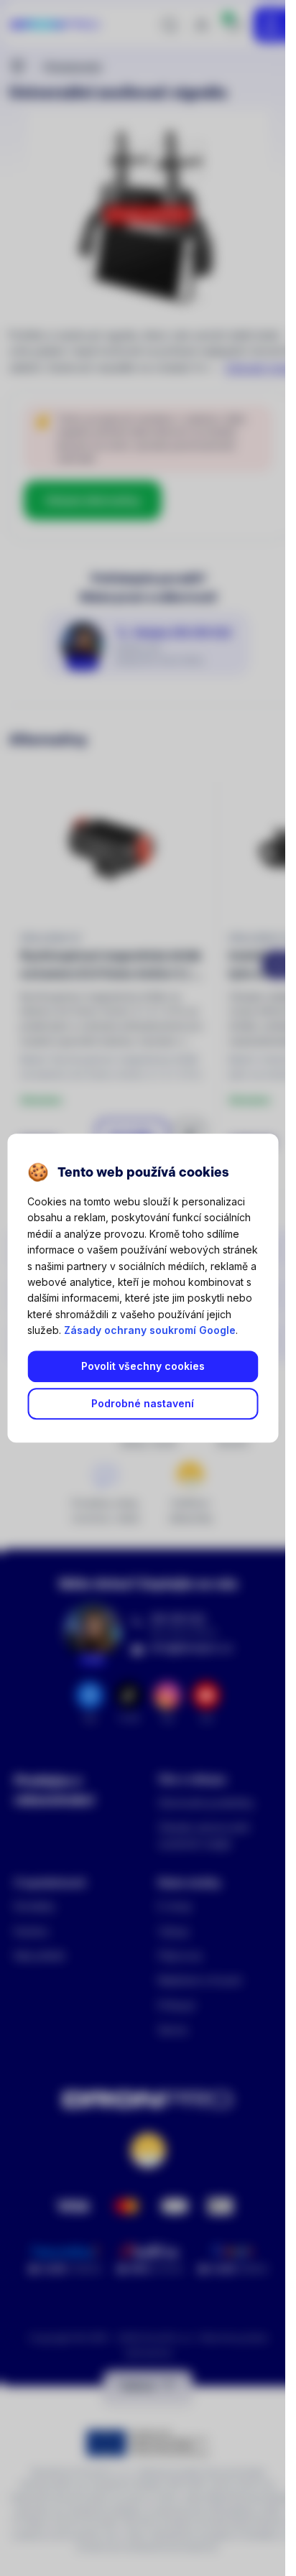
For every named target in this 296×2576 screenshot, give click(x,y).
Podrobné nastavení (143, 1404)
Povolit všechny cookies (143, 1367)
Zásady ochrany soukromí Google (150, 1330)
